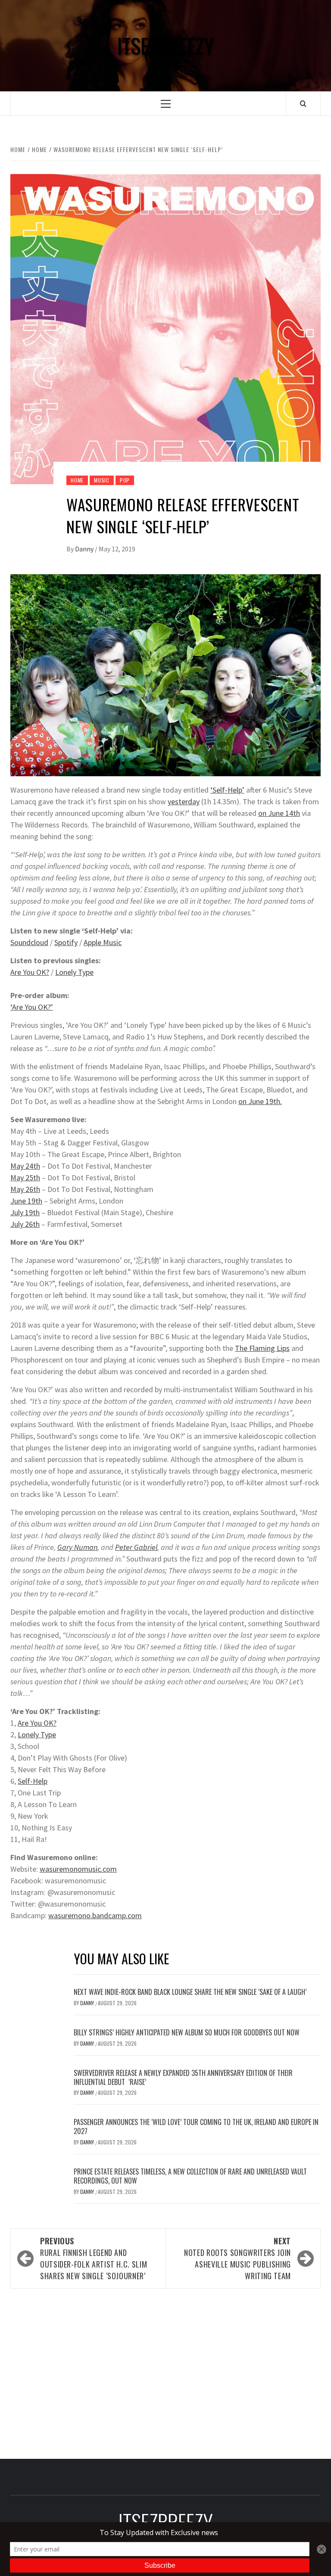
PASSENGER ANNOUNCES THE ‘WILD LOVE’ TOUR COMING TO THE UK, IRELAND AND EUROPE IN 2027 (196, 2126)
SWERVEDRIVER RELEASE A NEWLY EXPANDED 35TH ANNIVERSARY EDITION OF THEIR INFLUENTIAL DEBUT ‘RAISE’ (183, 2077)
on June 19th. (260, 1101)
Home (77, 480)
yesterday (184, 801)
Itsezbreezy (165, 46)
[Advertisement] (165, 2371)
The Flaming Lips (262, 1348)
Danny (85, 549)
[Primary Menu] (166, 104)
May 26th (25, 1189)
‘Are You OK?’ (32, 1007)
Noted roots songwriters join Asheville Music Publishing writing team (237, 2258)
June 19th (26, 1201)
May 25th (25, 1178)
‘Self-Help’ (227, 790)
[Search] (303, 103)
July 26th (25, 1224)
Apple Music (103, 942)
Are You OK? (30, 972)
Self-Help (33, 1781)
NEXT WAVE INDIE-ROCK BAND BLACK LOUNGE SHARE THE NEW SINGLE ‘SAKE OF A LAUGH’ (190, 1992)
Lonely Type (74, 972)
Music (102, 480)
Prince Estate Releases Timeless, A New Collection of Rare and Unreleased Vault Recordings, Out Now (190, 2176)
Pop (125, 480)
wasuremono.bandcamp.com (95, 1915)
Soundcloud (29, 942)
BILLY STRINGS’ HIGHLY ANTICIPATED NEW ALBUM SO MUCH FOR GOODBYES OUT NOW (187, 2032)
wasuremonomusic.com (78, 1869)
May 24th (25, 1166)
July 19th (25, 1212)
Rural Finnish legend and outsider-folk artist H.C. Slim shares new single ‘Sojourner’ (94, 2258)
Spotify (66, 942)
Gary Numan (77, 1547)
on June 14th (279, 813)
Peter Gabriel (136, 1547)
